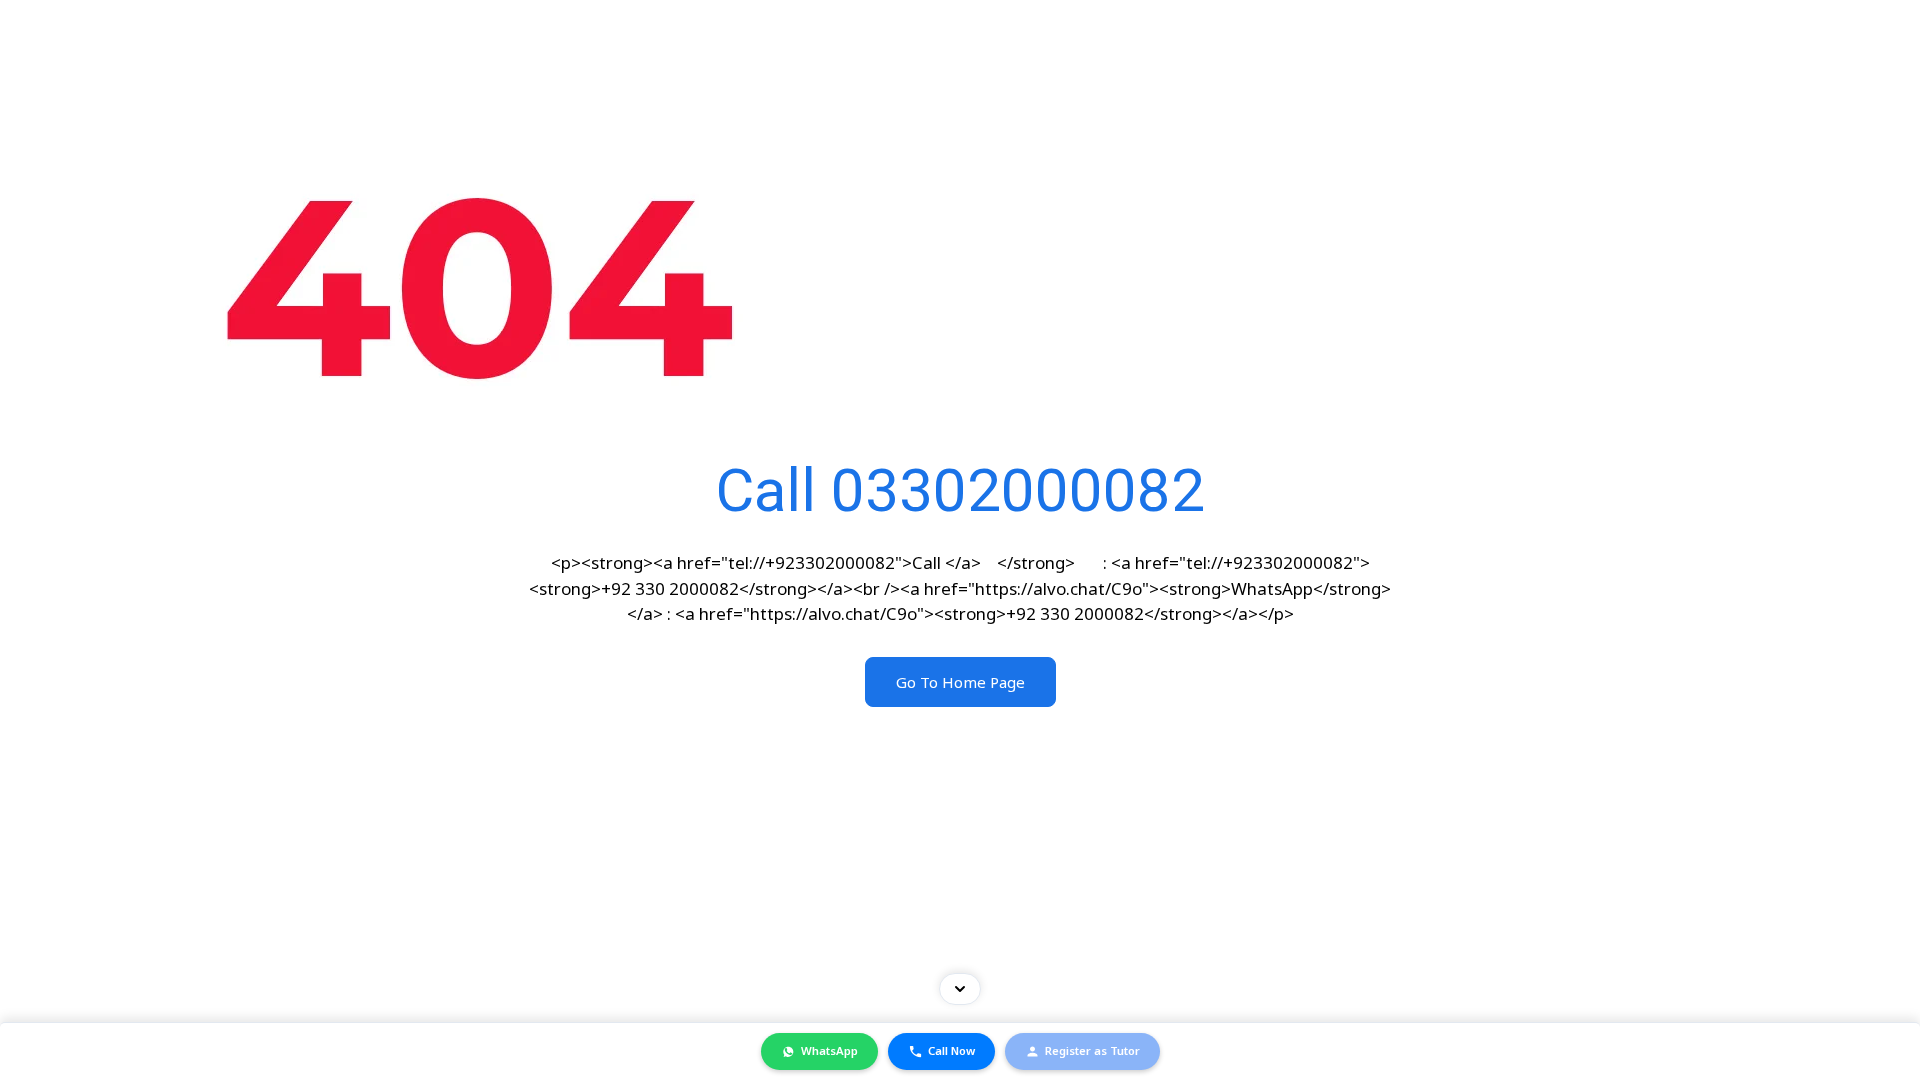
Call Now (951, 1050)
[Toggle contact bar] (960, 989)
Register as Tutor (1092, 1050)
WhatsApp (829, 1050)
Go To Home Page (960, 682)
